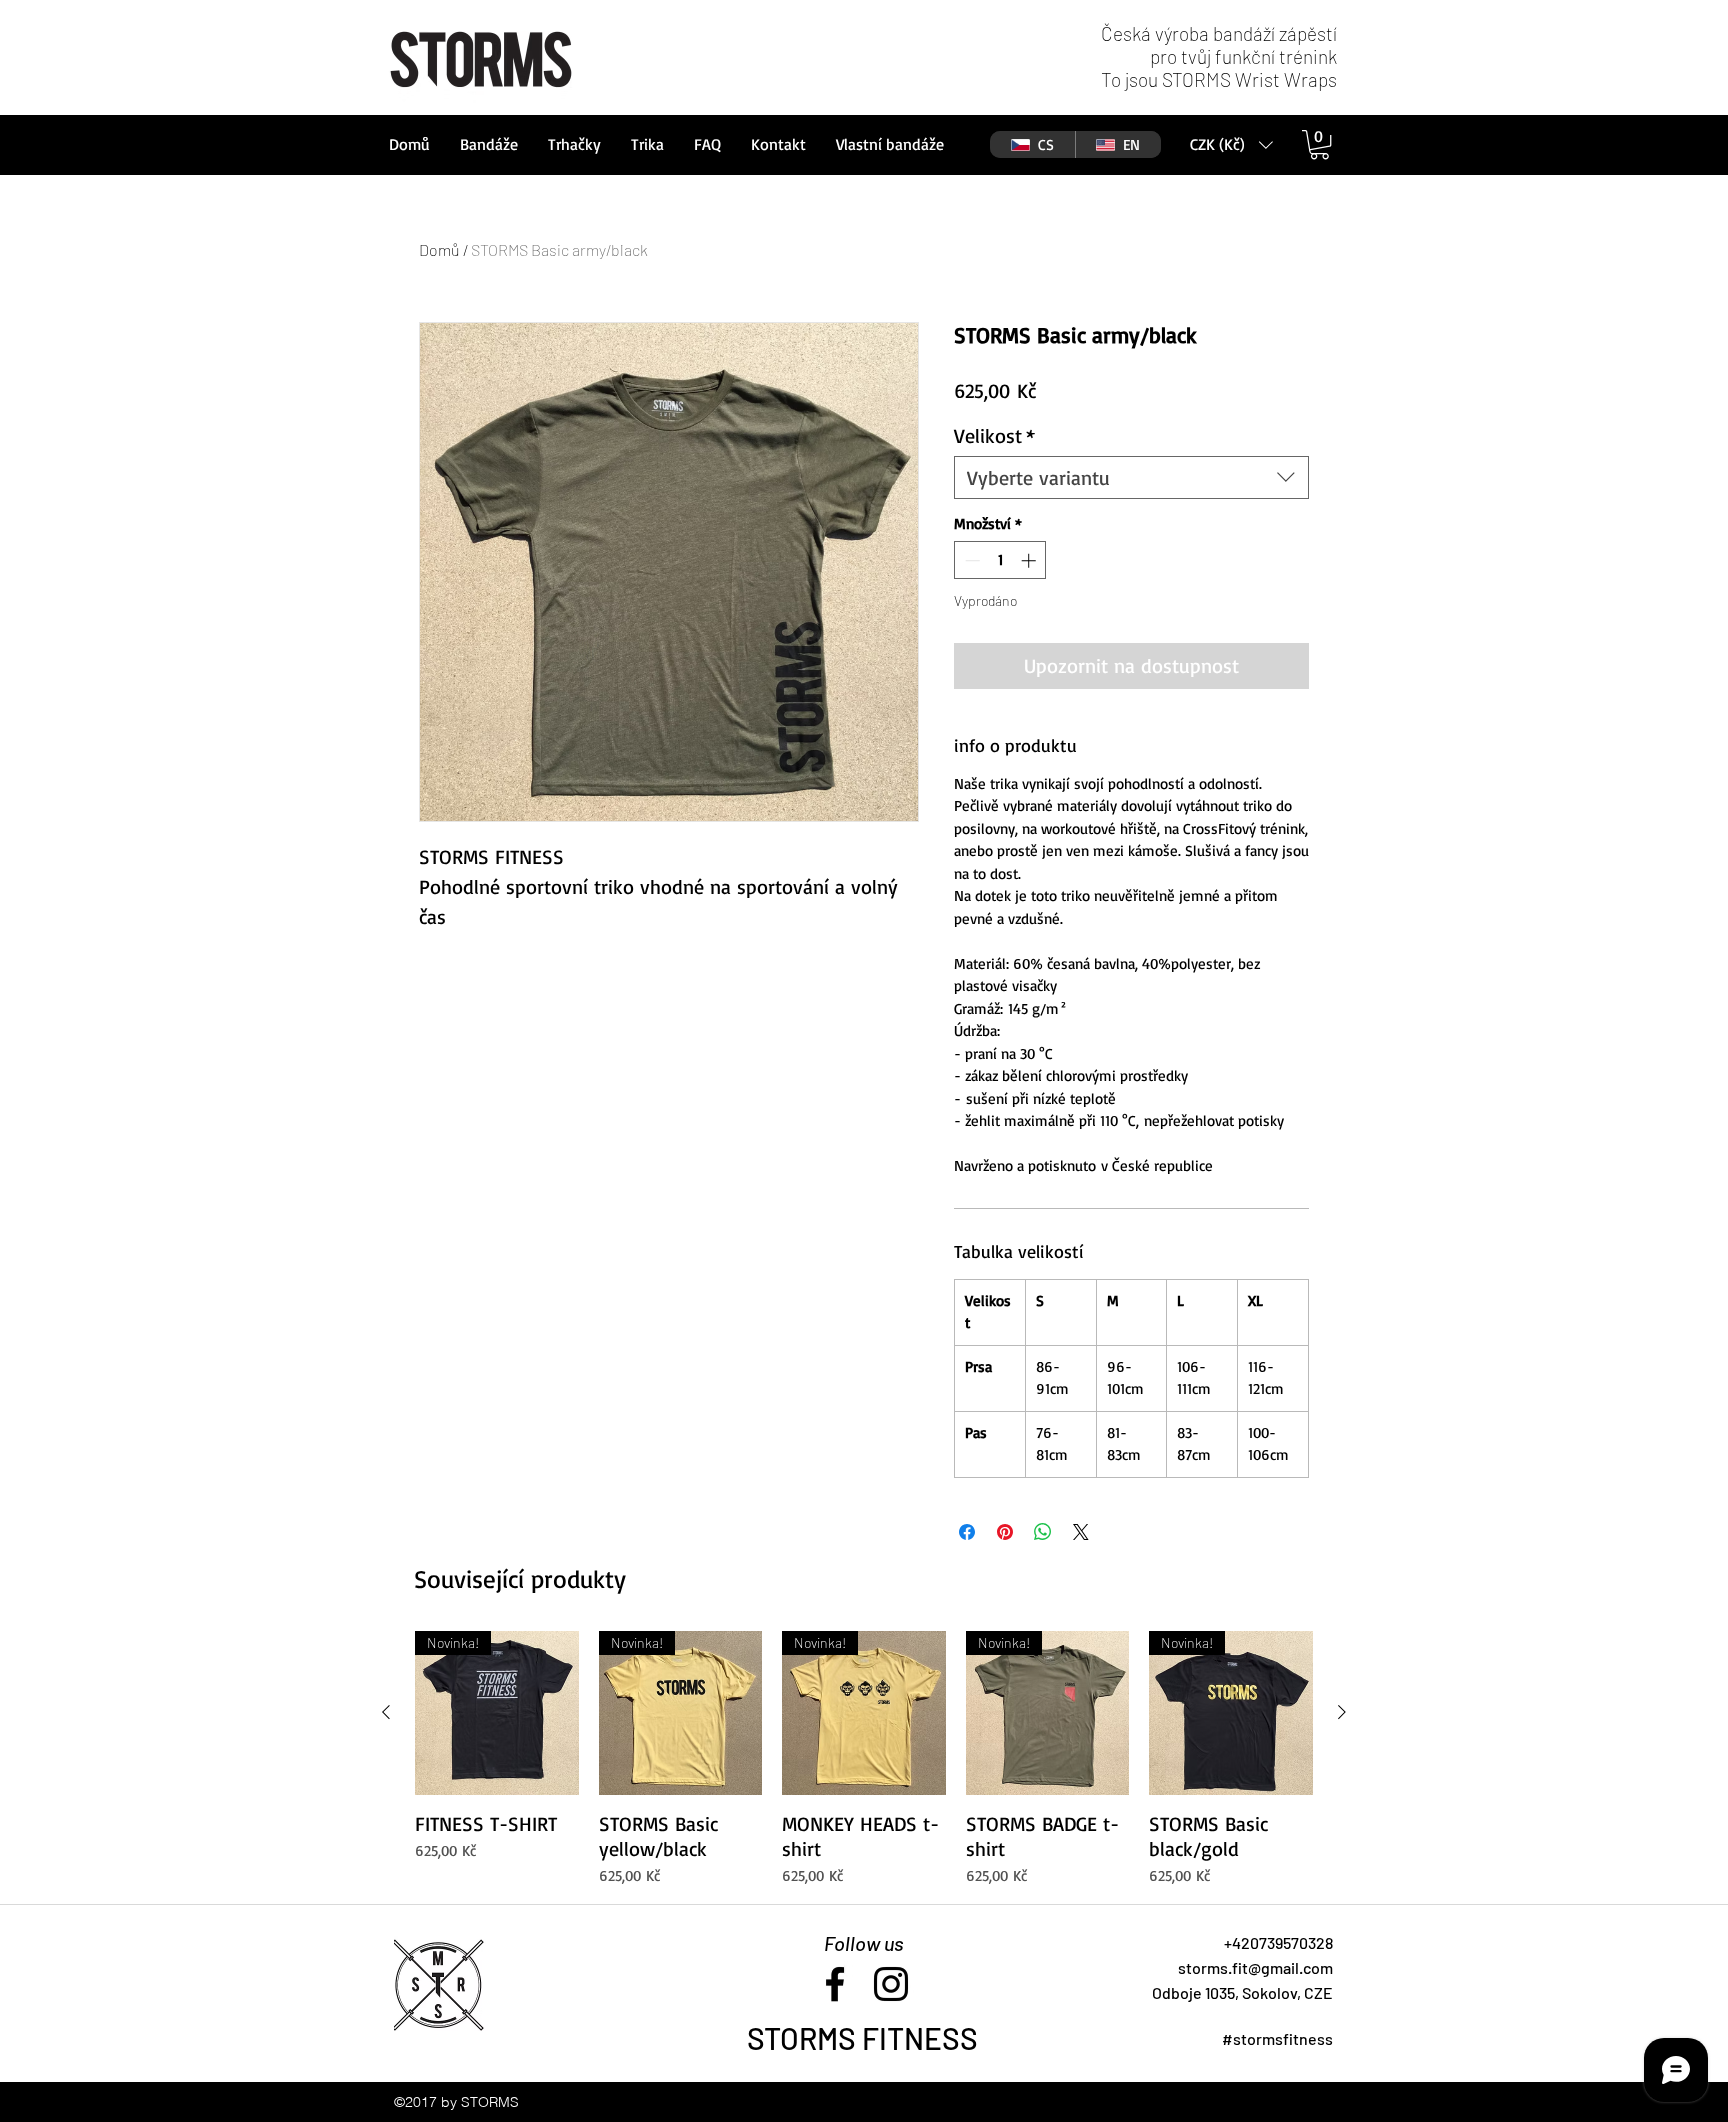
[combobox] (1131, 477)
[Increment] (1030, 560)
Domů (439, 249)
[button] (1231, 144)
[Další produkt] (1342, 1712)
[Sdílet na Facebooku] (967, 1532)
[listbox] (1231, 144)
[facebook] (835, 1984)
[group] (864, 1759)
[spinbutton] (1000, 560)
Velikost (994, 435)
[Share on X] (1081, 1532)
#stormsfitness (1277, 2038)
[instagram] (891, 1984)
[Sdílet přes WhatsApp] (1043, 1532)
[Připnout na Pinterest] (1005, 1532)
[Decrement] (970, 560)
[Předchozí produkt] (386, 1712)
